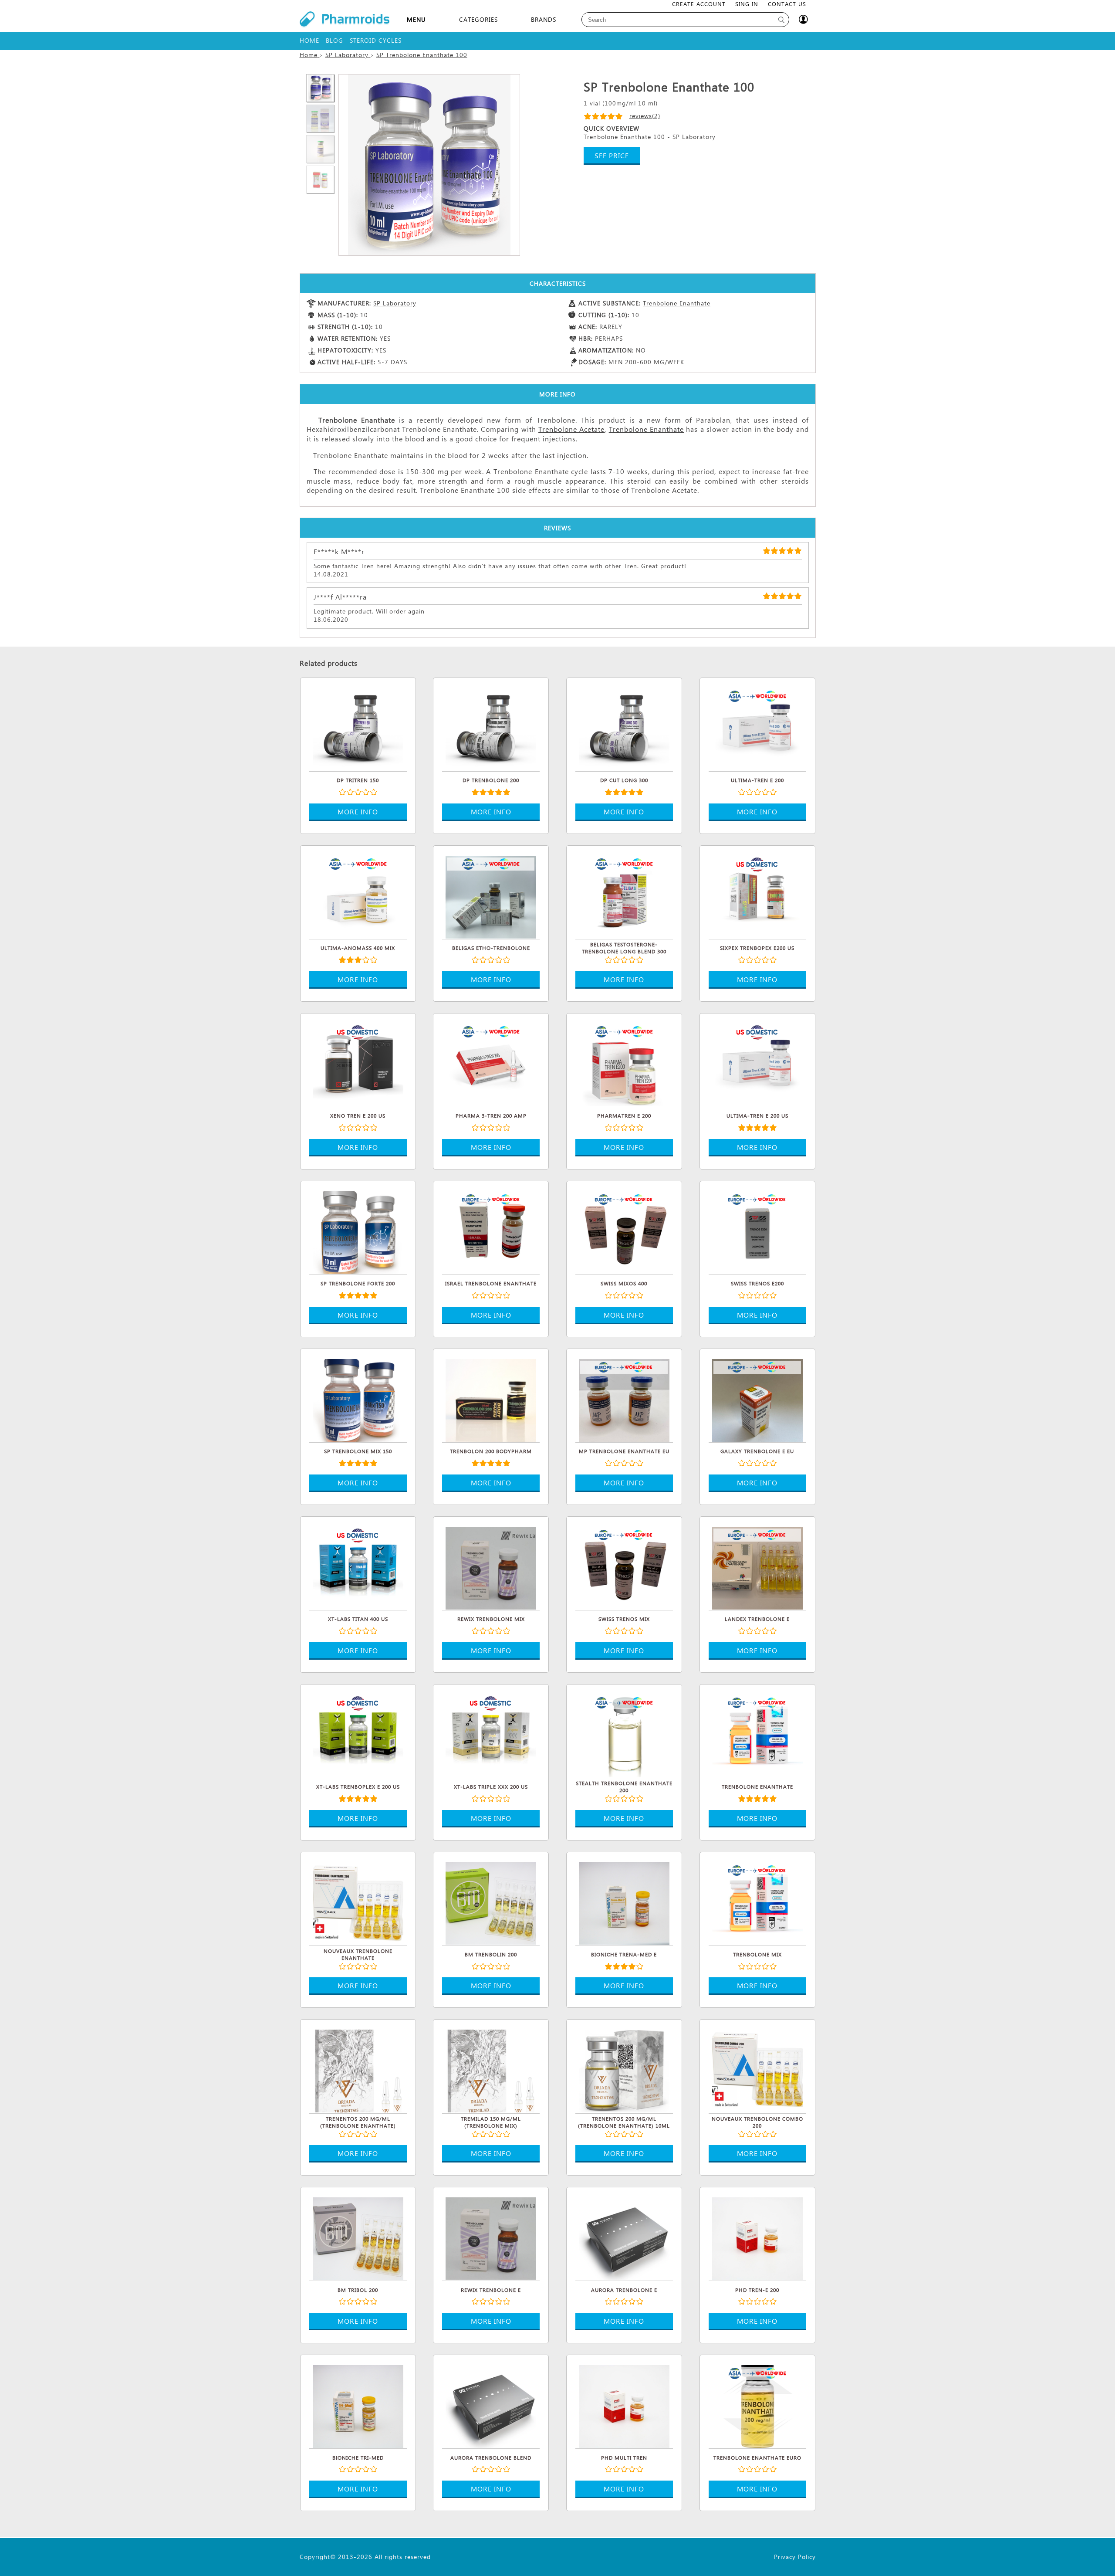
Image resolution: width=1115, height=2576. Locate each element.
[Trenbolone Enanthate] (757, 1735)
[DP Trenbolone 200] (491, 728)
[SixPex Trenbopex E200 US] (757, 896)
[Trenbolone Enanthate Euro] (757, 2405)
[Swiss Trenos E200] (757, 1231)
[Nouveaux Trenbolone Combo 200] (757, 2070)
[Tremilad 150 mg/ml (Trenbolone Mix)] (491, 2070)
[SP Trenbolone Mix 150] (358, 1399)
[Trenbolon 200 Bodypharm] (491, 1399)
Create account (699, 4)
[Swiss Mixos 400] (624, 1231)
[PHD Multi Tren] (624, 2405)
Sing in (747, 4)
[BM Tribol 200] (358, 2237)
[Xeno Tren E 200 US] (358, 1064)
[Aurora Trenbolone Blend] (491, 2405)
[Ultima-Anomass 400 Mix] (358, 896)
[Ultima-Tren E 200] (757, 728)
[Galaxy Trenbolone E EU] (757, 1399)
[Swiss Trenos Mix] (624, 1567)
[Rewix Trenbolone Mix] (491, 1567)
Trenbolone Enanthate (677, 303)
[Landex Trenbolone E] (757, 1567)
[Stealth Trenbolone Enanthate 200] (624, 1735)
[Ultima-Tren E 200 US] (757, 1064)
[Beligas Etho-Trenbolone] (491, 896)
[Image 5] (320, 180)
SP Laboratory (395, 303)
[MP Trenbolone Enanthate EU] (624, 1399)
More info (358, 812)
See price (612, 155)
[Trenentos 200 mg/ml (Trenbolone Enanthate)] (358, 2070)
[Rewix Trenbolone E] (491, 2237)
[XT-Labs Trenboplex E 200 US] (358, 1735)
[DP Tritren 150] (358, 728)
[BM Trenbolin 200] (491, 1902)
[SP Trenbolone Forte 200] (358, 1231)
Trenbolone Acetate (571, 429)
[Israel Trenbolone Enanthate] (491, 1231)
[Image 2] (429, 165)
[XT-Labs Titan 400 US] (358, 1567)
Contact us (787, 4)
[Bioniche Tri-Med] (358, 2405)
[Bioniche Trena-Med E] (624, 1902)
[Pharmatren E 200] (624, 1064)
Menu (416, 19)
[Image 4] (320, 149)
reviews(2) (645, 116)
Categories (478, 19)
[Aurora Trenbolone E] (624, 2237)
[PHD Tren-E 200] (757, 2237)
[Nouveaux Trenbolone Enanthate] (358, 1902)
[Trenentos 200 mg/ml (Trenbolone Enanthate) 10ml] (624, 2070)
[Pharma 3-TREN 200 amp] (491, 1064)
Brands (544, 19)
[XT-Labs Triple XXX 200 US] (491, 1735)
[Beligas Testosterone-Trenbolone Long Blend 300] (624, 896)
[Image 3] (320, 119)
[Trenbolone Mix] (757, 1902)
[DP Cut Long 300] (624, 728)
